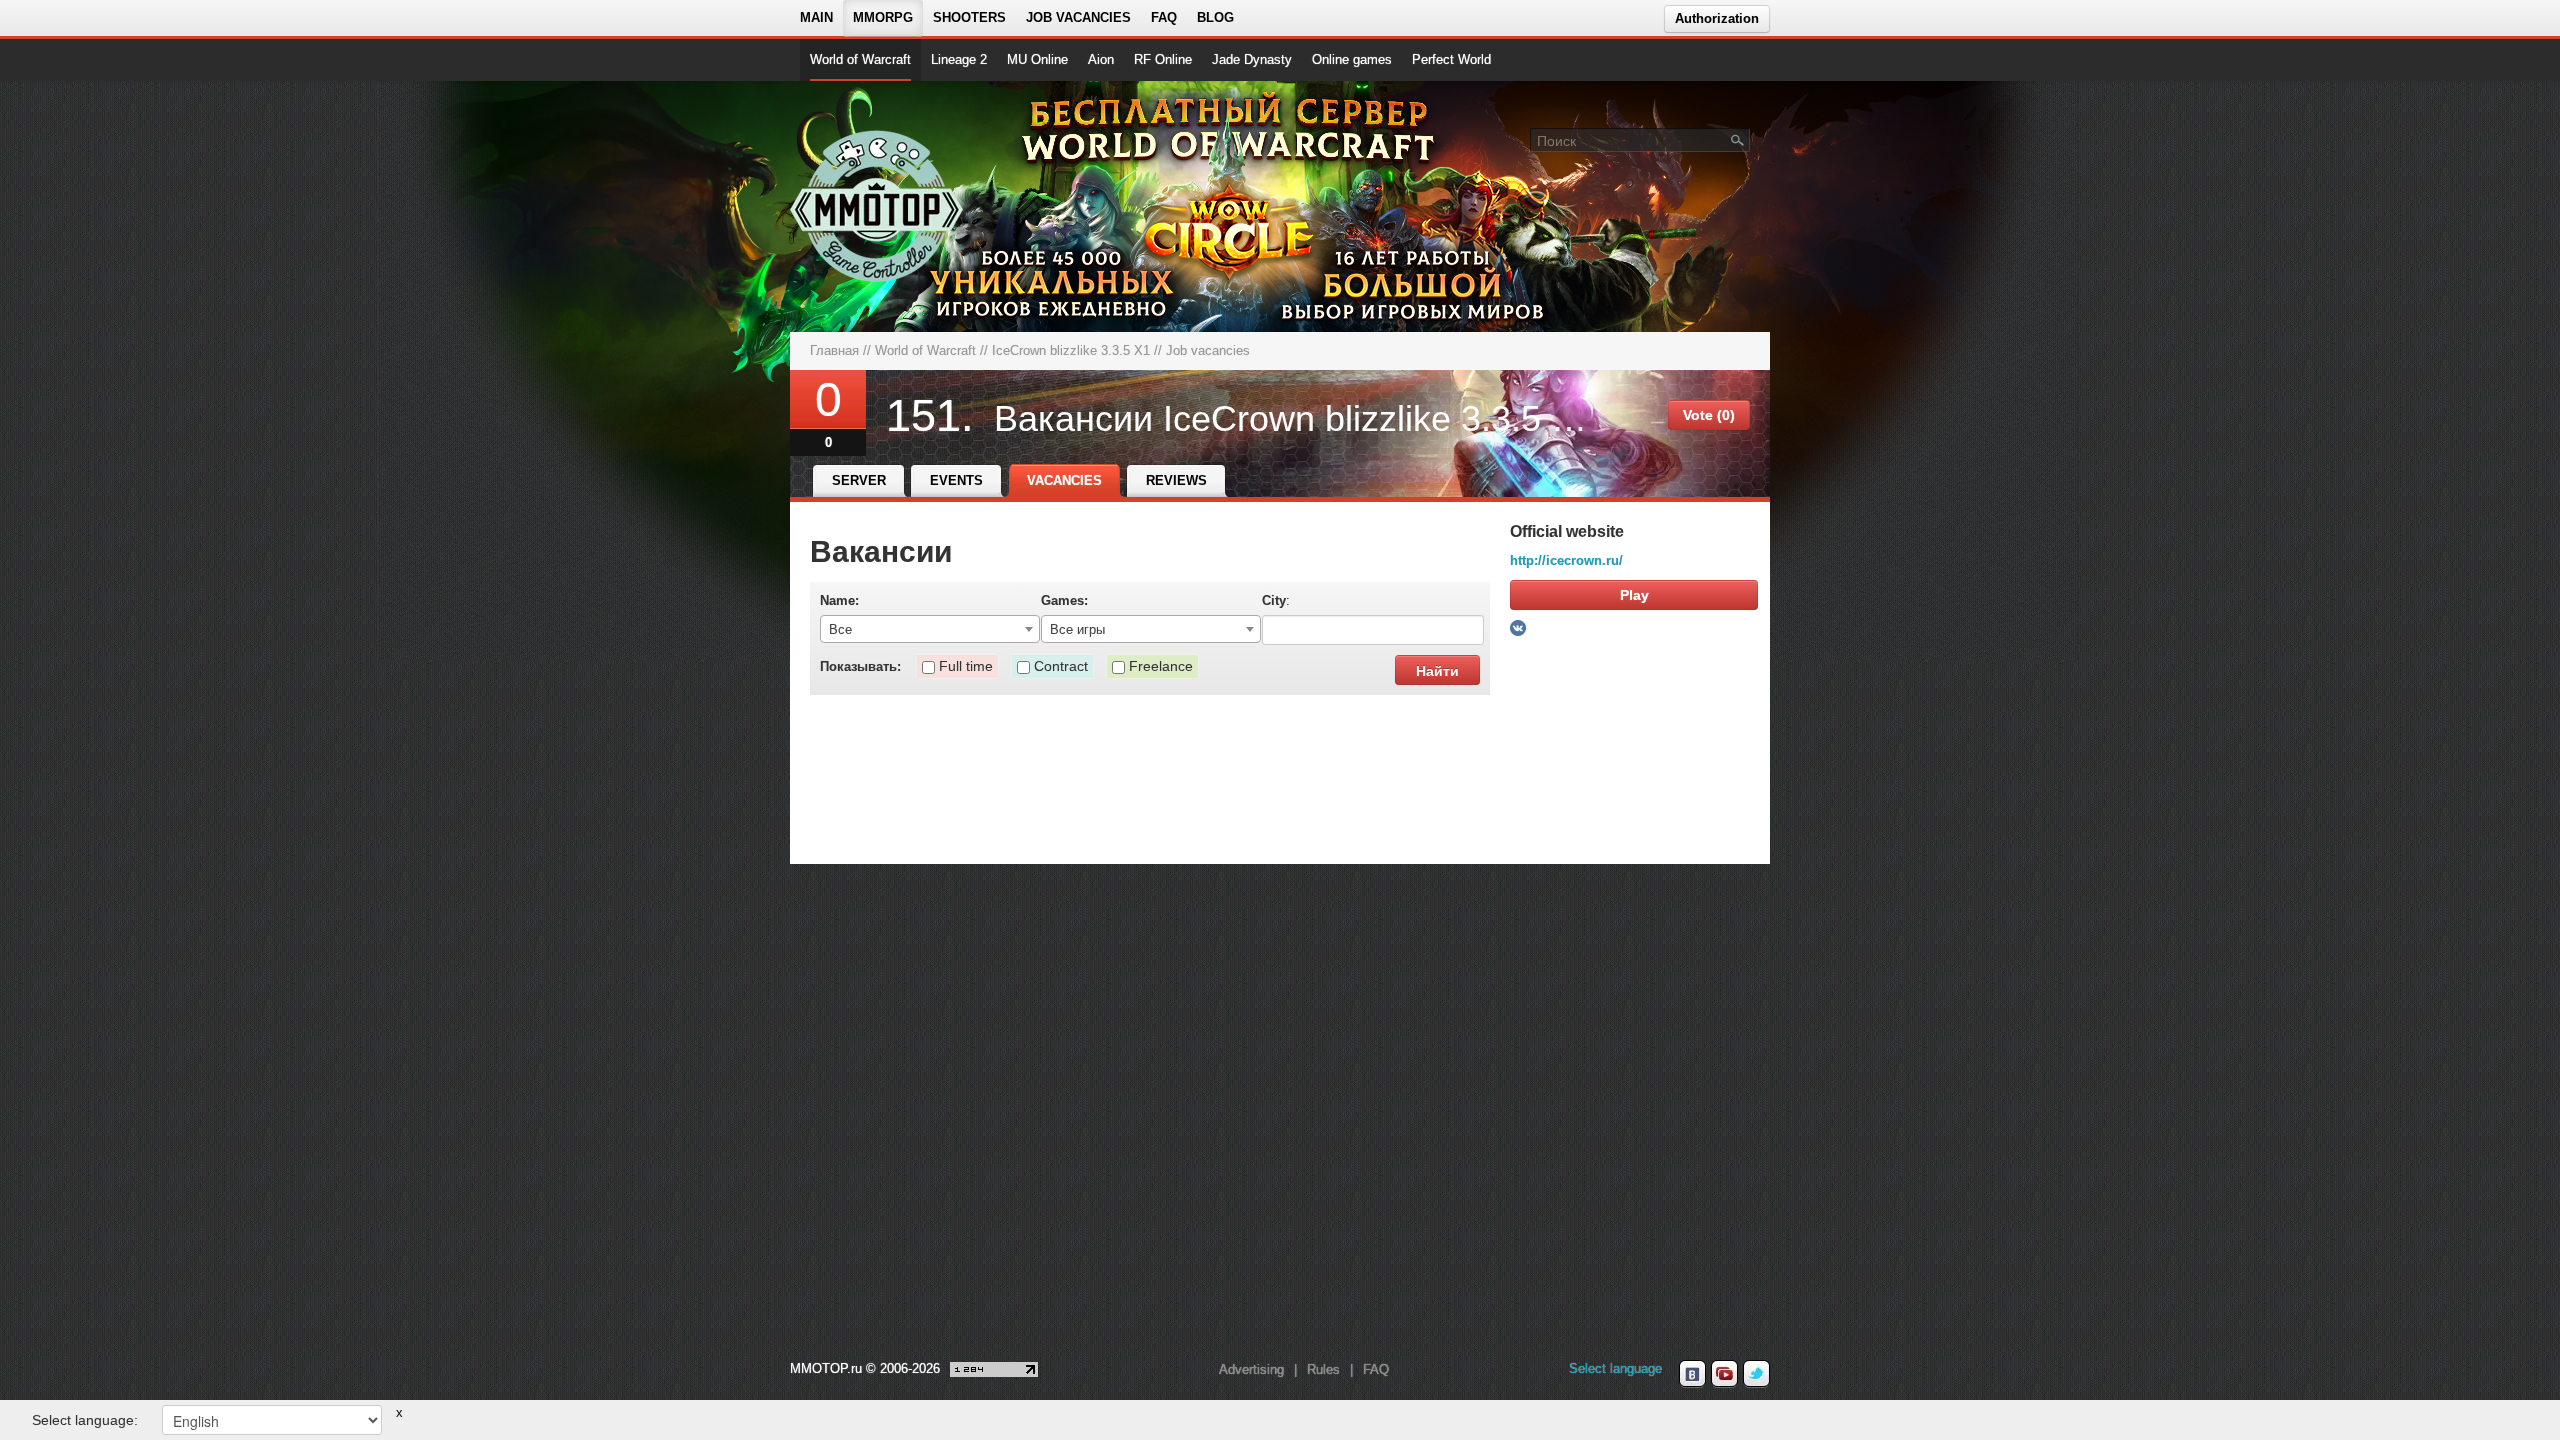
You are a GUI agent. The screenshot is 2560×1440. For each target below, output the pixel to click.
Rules (1323, 1369)
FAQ (1164, 17)
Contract (1061, 666)
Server (859, 480)
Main (816, 17)
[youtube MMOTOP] (1724, 1374)
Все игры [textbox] (1077, 629)
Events (956, 480)
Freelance (1161, 666)
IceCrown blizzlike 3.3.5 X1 (1071, 350)
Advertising (1251, 1369)
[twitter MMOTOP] (1756, 1374)
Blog (1215, 17)
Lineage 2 (959, 59)
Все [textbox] (840, 629)
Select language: (85, 1420)
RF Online (1163, 59)
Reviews (1176, 480)
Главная (834, 350)
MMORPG (883, 17)
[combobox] (930, 629)
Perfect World (1451, 59)
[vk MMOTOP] (1692, 1374)
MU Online (1037, 59)
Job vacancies (1078, 17)
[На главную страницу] (877, 206)
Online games (1352, 59)
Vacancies (1064, 480)
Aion (1101, 59)
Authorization (1717, 18)
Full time (966, 666)
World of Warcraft (860, 59)
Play (1634, 595)
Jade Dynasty (1252, 59)
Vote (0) (1709, 415)
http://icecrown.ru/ (1566, 560)
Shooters (969, 17)
